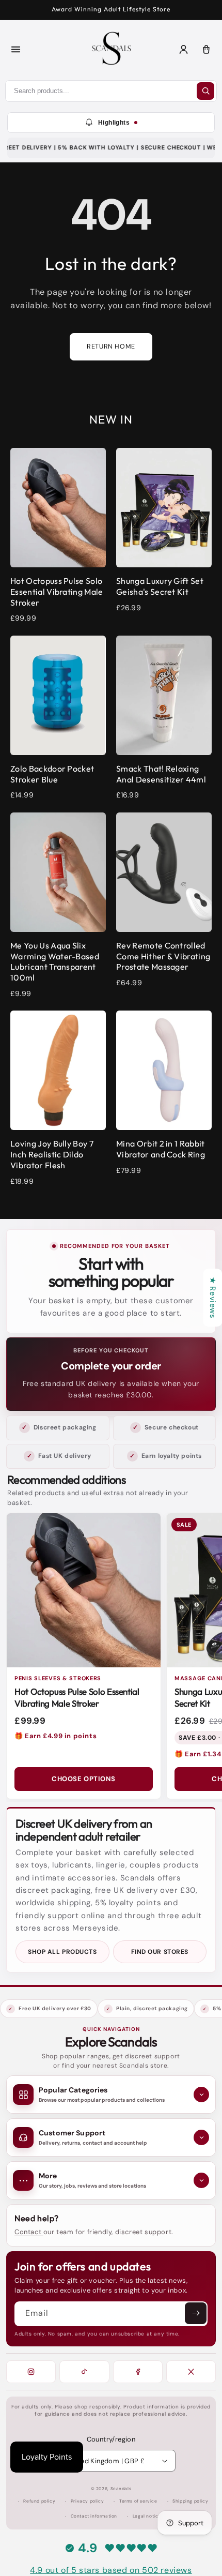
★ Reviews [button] (213, 1298)
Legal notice (147, 2516)
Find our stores (160, 1952)
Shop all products (62, 1952)
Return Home (111, 347)
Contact (29, 2232)
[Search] (205, 91)
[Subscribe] (196, 2313)
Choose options (83, 1779)
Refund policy (39, 2501)
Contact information (94, 2516)
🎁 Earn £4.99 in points (55, 1736)
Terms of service (138, 2501)
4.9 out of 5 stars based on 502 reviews (111, 2570)
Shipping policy (190, 2501)
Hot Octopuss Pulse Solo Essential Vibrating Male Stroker (77, 1697)
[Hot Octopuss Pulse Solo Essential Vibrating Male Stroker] (84, 1590)
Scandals (121, 2489)
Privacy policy (87, 2501)
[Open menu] (15, 50)
